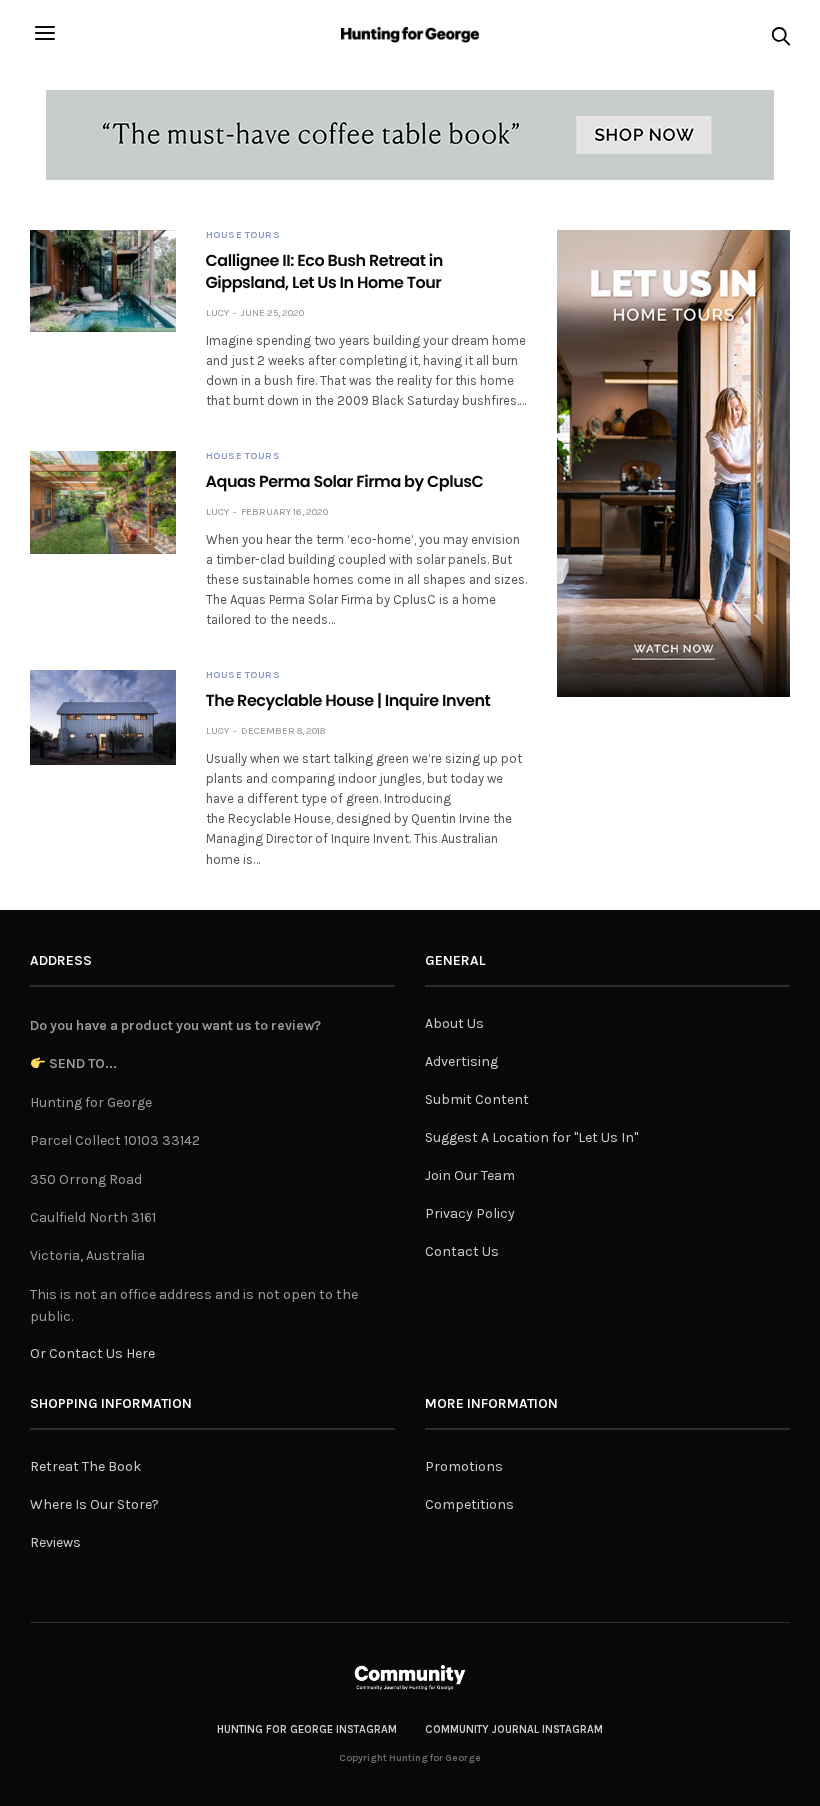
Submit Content (477, 1099)
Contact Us (462, 1251)
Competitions (469, 1504)
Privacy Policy (470, 1213)
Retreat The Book (85, 1466)
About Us (454, 1023)
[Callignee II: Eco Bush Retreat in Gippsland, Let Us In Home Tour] (103, 281)
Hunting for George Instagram (307, 1729)
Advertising (461, 1061)
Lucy (217, 313)
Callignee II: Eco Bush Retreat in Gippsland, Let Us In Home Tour (324, 271)
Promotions (464, 1466)
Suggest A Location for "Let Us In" (531, 1137)
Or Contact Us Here (92, 1353)
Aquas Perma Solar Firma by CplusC (345, 481)
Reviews (55, 1542)
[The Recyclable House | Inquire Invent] (103, 717)
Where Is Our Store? (94, 1504)
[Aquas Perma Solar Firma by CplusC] (103, 502)
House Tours (243, 235)
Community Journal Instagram (514, 1729)
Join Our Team (470, 1175)
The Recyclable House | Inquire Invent (348, 700)
